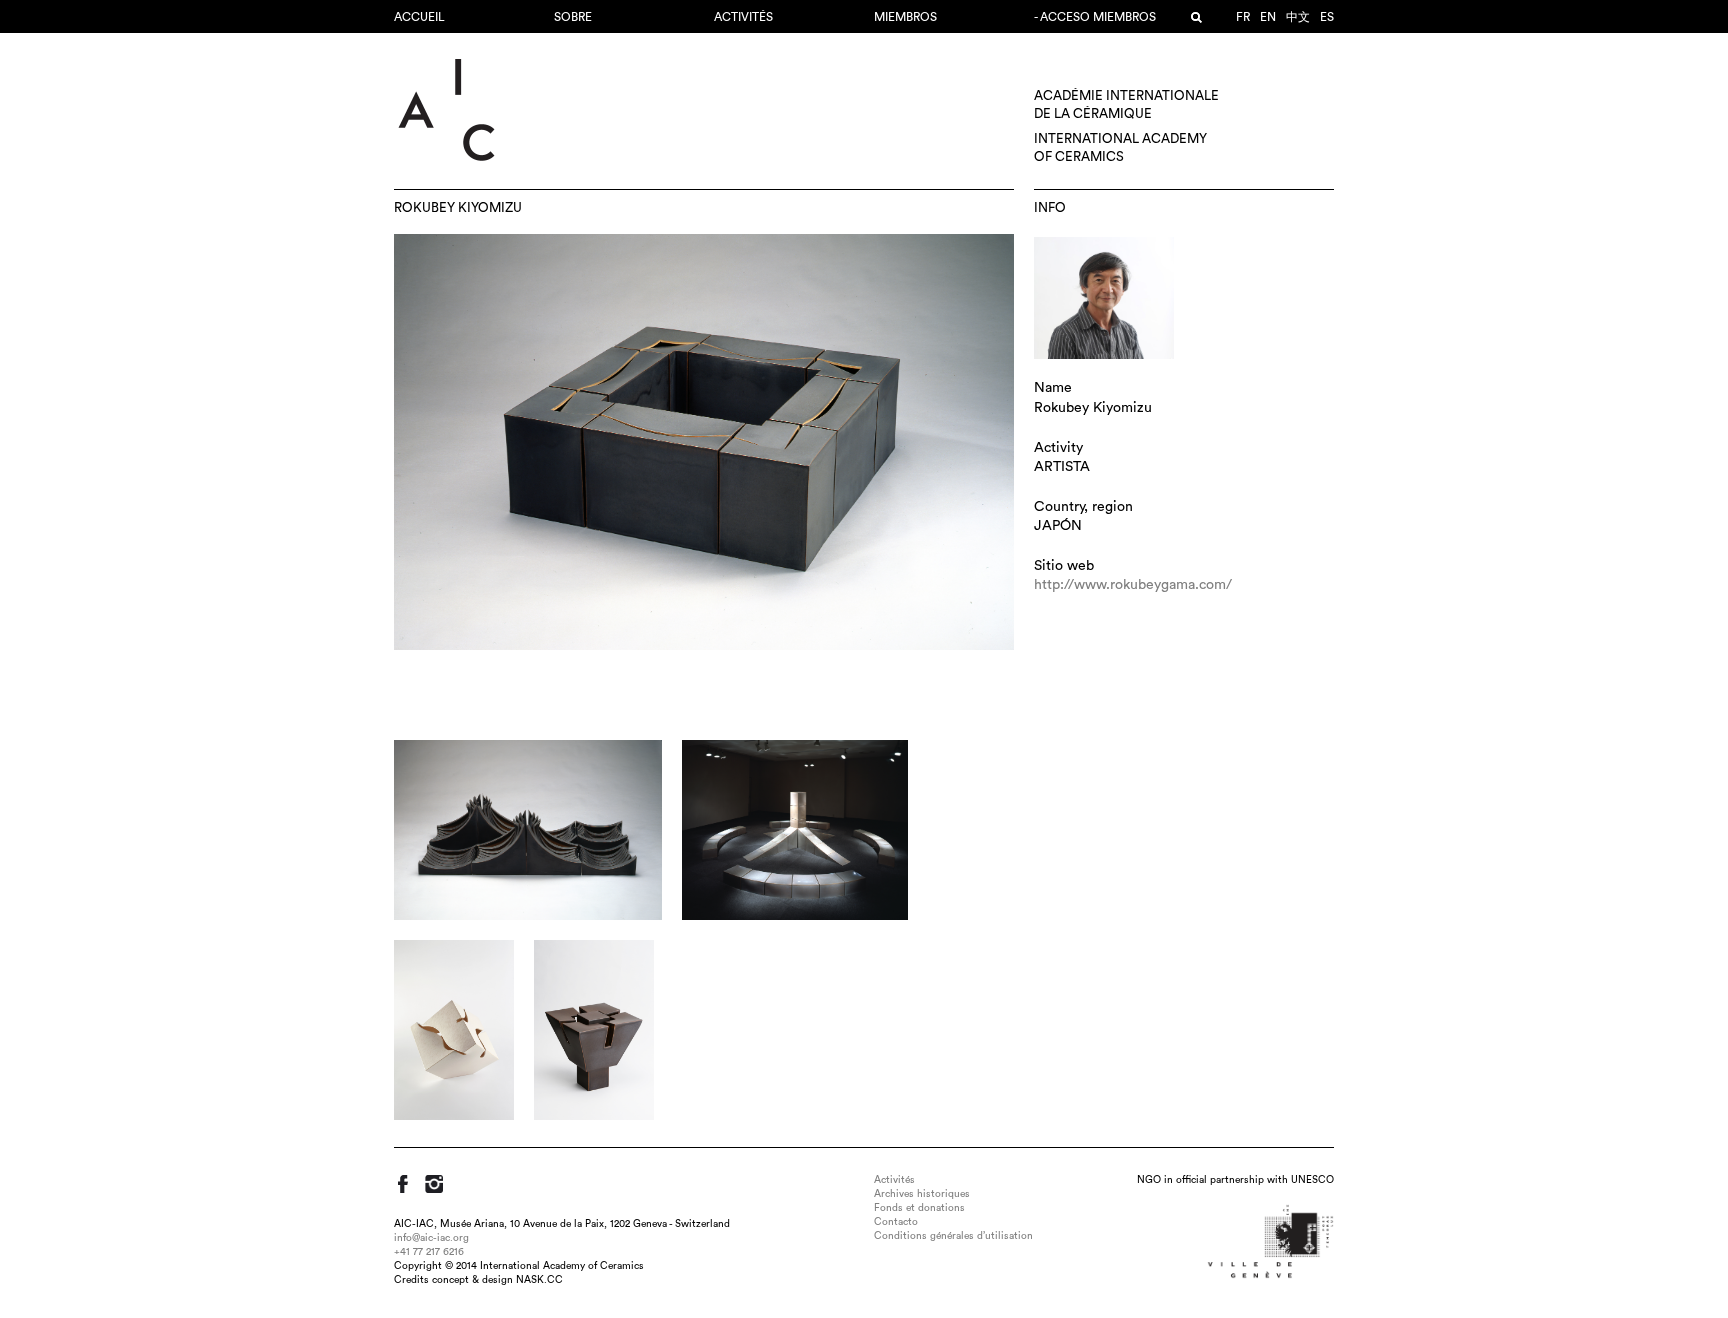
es (1327, 17)
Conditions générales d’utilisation (953, 1236)
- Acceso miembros (1095, 17)
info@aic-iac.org (431, 1238)
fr (1243, 17)
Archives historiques (922, 1194)
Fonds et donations (919, 1208)
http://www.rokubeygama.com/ (1133, 585)
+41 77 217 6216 (429, 1252)
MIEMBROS (905, 17)
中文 (1298, 17)
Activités (743, 17)
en (1268, 17)
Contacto (896, 1222)
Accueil (419, 17)
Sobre (573, 17)
